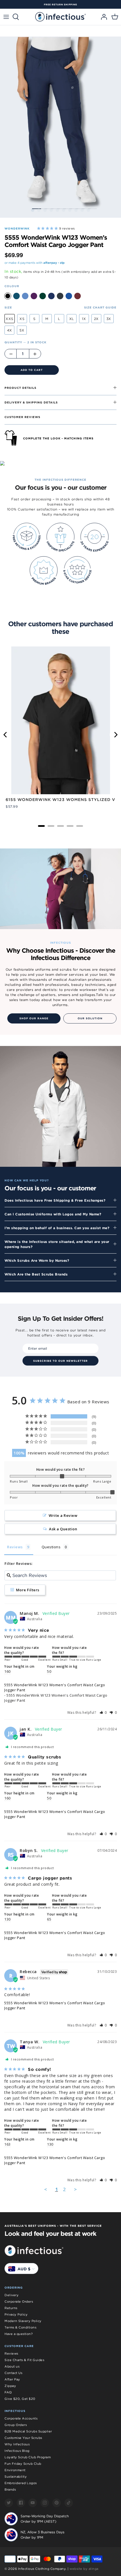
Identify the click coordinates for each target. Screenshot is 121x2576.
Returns (11, 2308)
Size (8, 307)
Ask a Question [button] (63, 1529)
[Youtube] (33, 2503)
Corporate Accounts (21, 2418)
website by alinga (84, 2569)
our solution (90, 1018)
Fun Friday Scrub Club (23, 2464)
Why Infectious (17, 2444)
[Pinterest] (57, 2503)
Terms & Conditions (20, 2327)
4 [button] (51, 210)
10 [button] (88, 210)
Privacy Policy (16, 2314)
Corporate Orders (19, 2302)
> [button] (76, 2189)
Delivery (12, 2295)
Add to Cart (32, 370)
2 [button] (39, 210)
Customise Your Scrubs (23, 2438)
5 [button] (57, 210)
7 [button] (70, 210)
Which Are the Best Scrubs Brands (36, 1274)
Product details (20, 388)
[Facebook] (21, 2503)
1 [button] (33, 210)
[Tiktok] (69, 2503)
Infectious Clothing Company (42, 2569)
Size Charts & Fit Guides (24, 2360)
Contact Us (13, 2373)
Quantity (25, 342)
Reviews (11, 2353)
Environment (15, 2470)
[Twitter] (9, 2503)
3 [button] (45, 210)
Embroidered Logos (21, 2483)
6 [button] (64, 210)
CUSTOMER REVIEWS (22, 417)
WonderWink (17, 228)
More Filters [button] (27, 1590)
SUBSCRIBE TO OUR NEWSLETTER (60, 1361)
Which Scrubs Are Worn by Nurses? (37, 1260)
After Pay (12, 2379)
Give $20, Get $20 (20, 2399)
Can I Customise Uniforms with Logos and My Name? (53, 1214)
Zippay (10, 2386)
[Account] (102, 17)
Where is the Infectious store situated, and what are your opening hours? (57, 1244)
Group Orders (16, 2425)
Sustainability (16, 2477)
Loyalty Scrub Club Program (28, 2457)
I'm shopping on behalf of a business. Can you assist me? (57, 1228)
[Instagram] (45, 2503)
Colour (12, 286)
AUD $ (24, 2269)
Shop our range (34, 1018)
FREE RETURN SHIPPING (60, 4)
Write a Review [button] (63, 1515)
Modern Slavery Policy (23, 2321)
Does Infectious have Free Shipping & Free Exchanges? (55, 1200)
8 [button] (76, 210)
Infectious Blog (17, 2451)
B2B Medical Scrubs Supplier (28, 2431)
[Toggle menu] (6, 17)
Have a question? (19, 2334)
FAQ (8, 2392)
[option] (60, 4)
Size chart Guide (100, 307)
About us (12, 2366)
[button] (103, 1713)
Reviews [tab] (15, 1547)
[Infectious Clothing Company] (60, 17)
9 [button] (82, 210)
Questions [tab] (51, 1547)
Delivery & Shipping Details (31, 402)
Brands (10, 2489)
